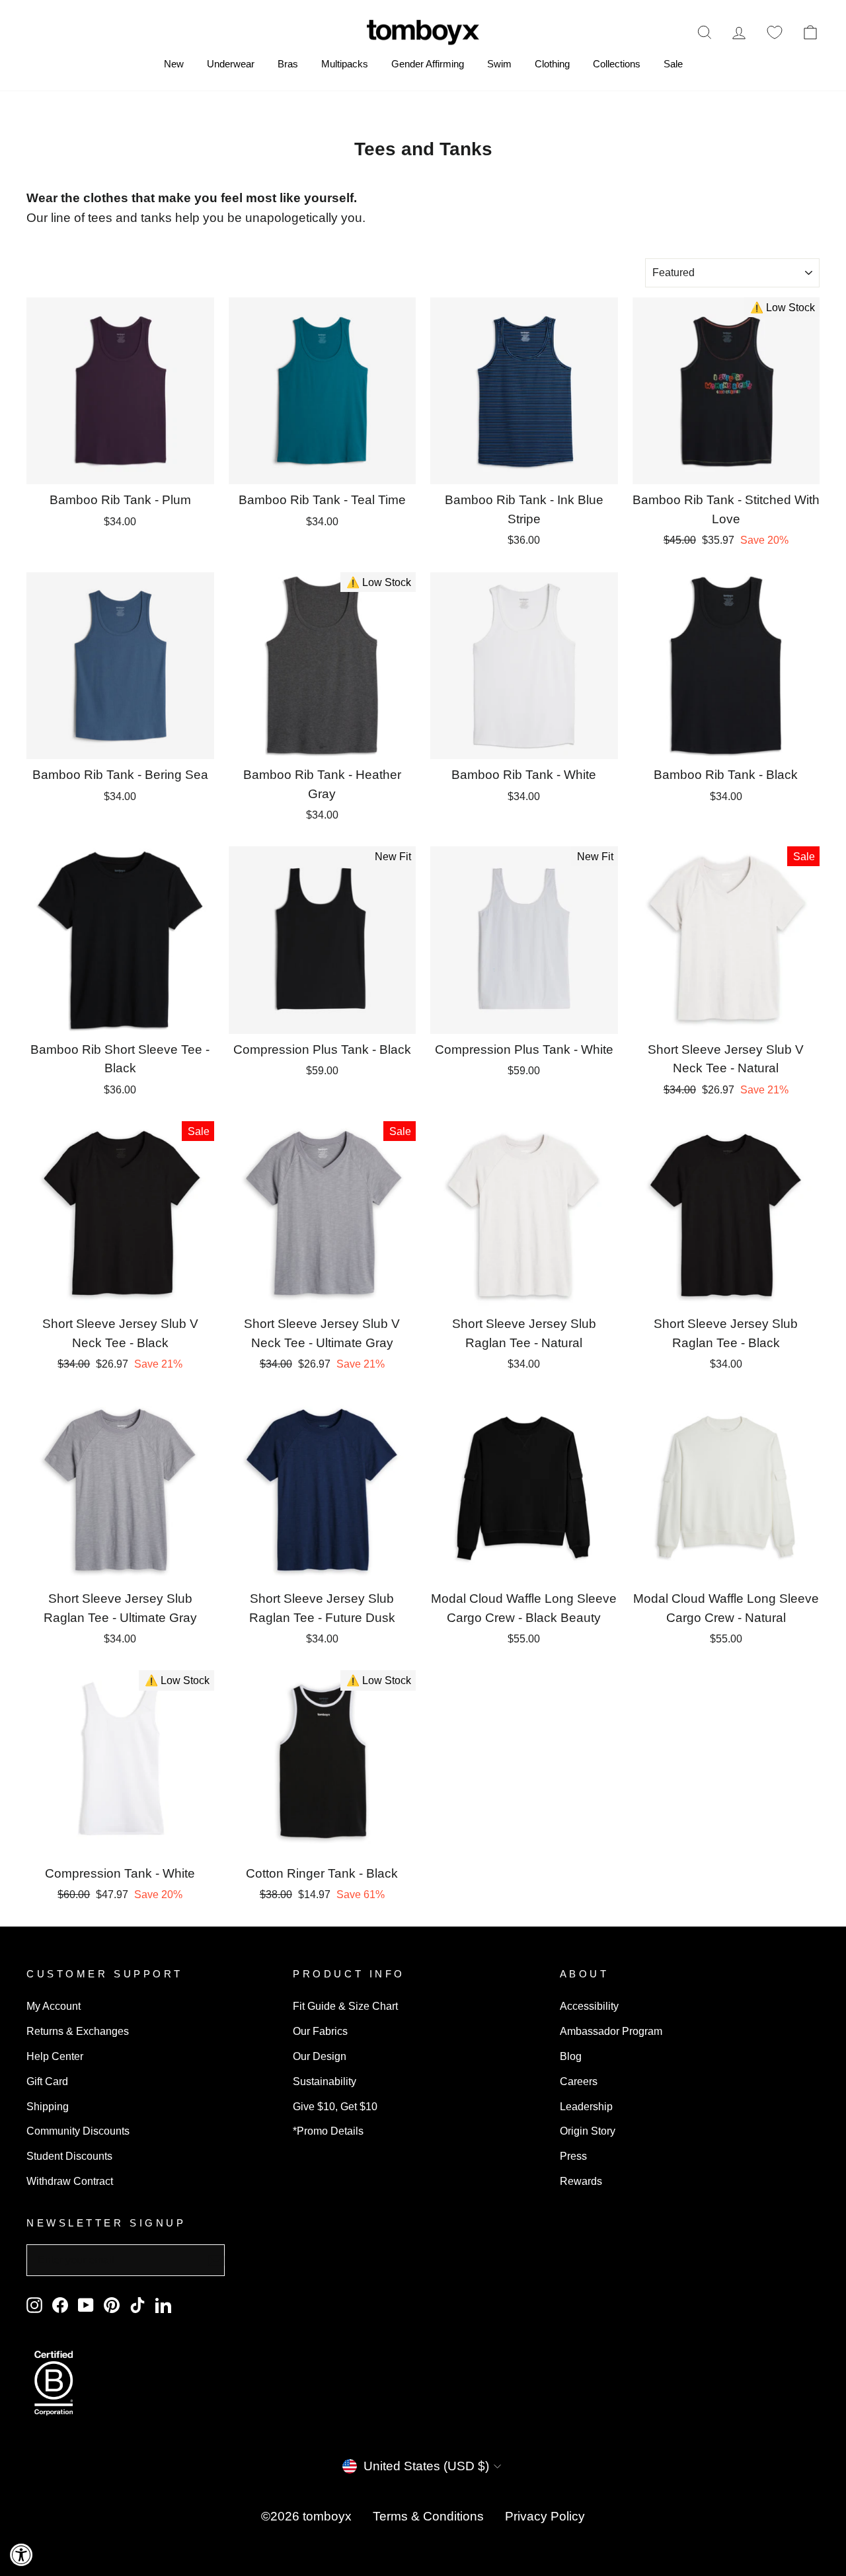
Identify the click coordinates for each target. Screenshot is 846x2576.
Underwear (231, 64)
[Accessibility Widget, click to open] (21, 2555)
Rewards (581, 2181)
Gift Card (47, 2081)
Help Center (55, 2056)
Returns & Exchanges (78, 2031)
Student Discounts (69, 2156)
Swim (499, 64)
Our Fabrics (320, 2031)
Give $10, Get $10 (335, 2106)
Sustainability (325, 2081)
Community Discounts (78, 2131)
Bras (288, 64)
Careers (579, 2081)
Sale (673, 64)
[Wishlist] (775, 32)
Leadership (586, 2106)
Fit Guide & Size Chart (345, 2006)
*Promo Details (328, 2131)
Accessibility (589, 2006)
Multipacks (345, 64)
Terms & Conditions (428, 2516)
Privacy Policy (545, 2516)
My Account (54, 2006)
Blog (571, 2056)
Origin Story (588, 2131)
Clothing (552, 64)
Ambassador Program (611, 2031)
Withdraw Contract (70, 2181)
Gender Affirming (428, 64)
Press (573, 2156)
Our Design (320, 2056)
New (174, 64)
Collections (617, 64)
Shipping (48, 2106)
